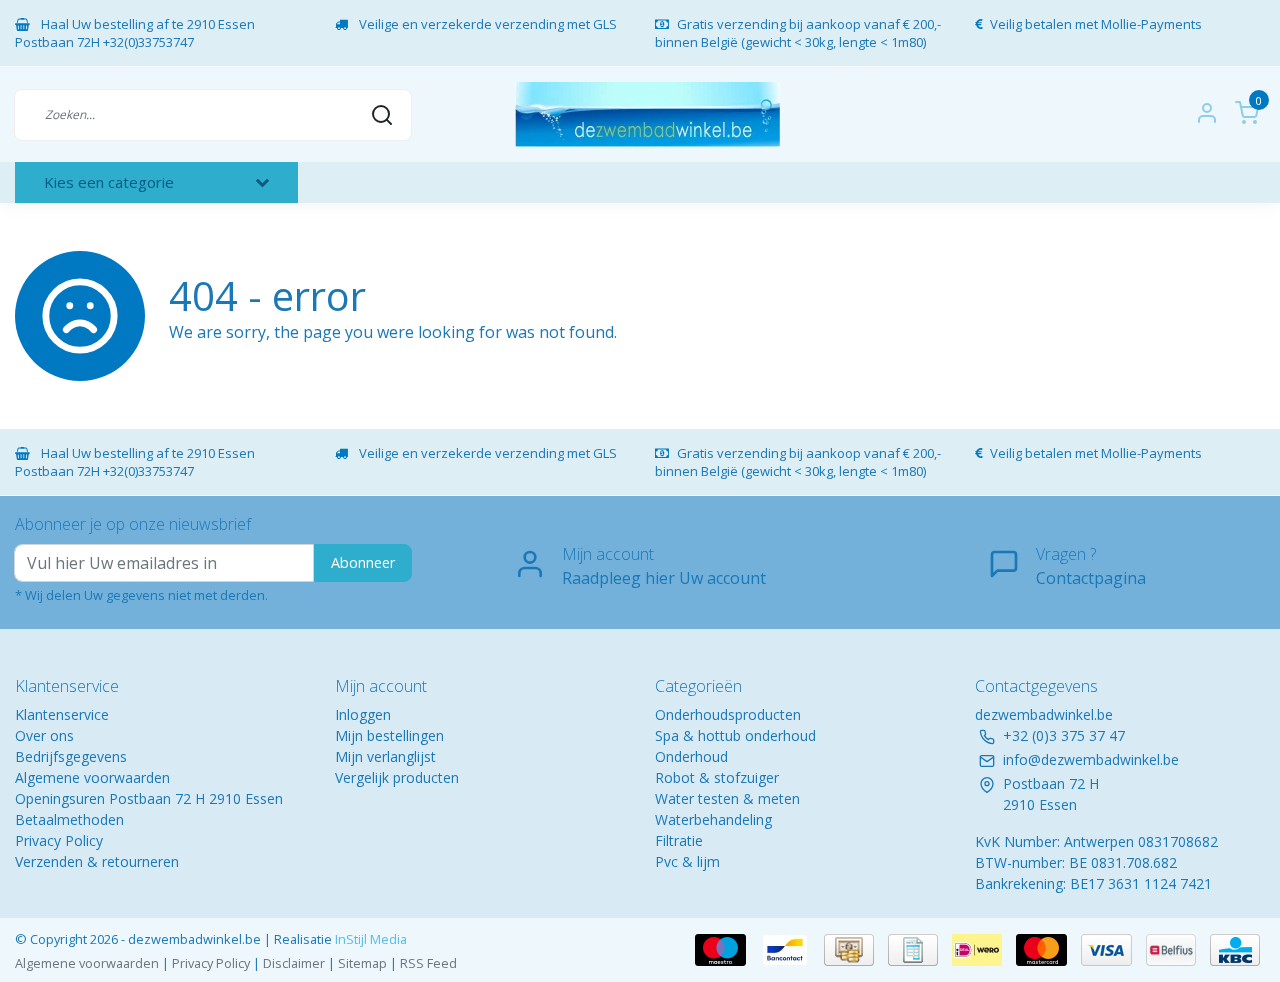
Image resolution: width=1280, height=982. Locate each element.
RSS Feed (428, 963)
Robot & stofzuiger (717, 777)
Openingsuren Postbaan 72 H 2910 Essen (149, 798)
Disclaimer (294, 963)
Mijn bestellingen (389, 735)
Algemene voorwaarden (92, 777)
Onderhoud (691, 756)
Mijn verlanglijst (385, 756)
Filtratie (679, 840)
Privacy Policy (59, 840)
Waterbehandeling (713, 819)
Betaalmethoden (69, 819)
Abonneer (363, 562)
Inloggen (363, 714)
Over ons (44, 735)
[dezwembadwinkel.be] (647, 114)
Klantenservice (62, 714)
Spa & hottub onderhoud (735, 735)
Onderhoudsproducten (728, 714)
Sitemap (362, 963)
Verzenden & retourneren (97, 861)
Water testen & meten (727, 798)
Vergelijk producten (397, 777)
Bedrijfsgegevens (71, 756)
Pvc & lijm (687, 861)
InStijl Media (369, 939)
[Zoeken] (382, 114)
